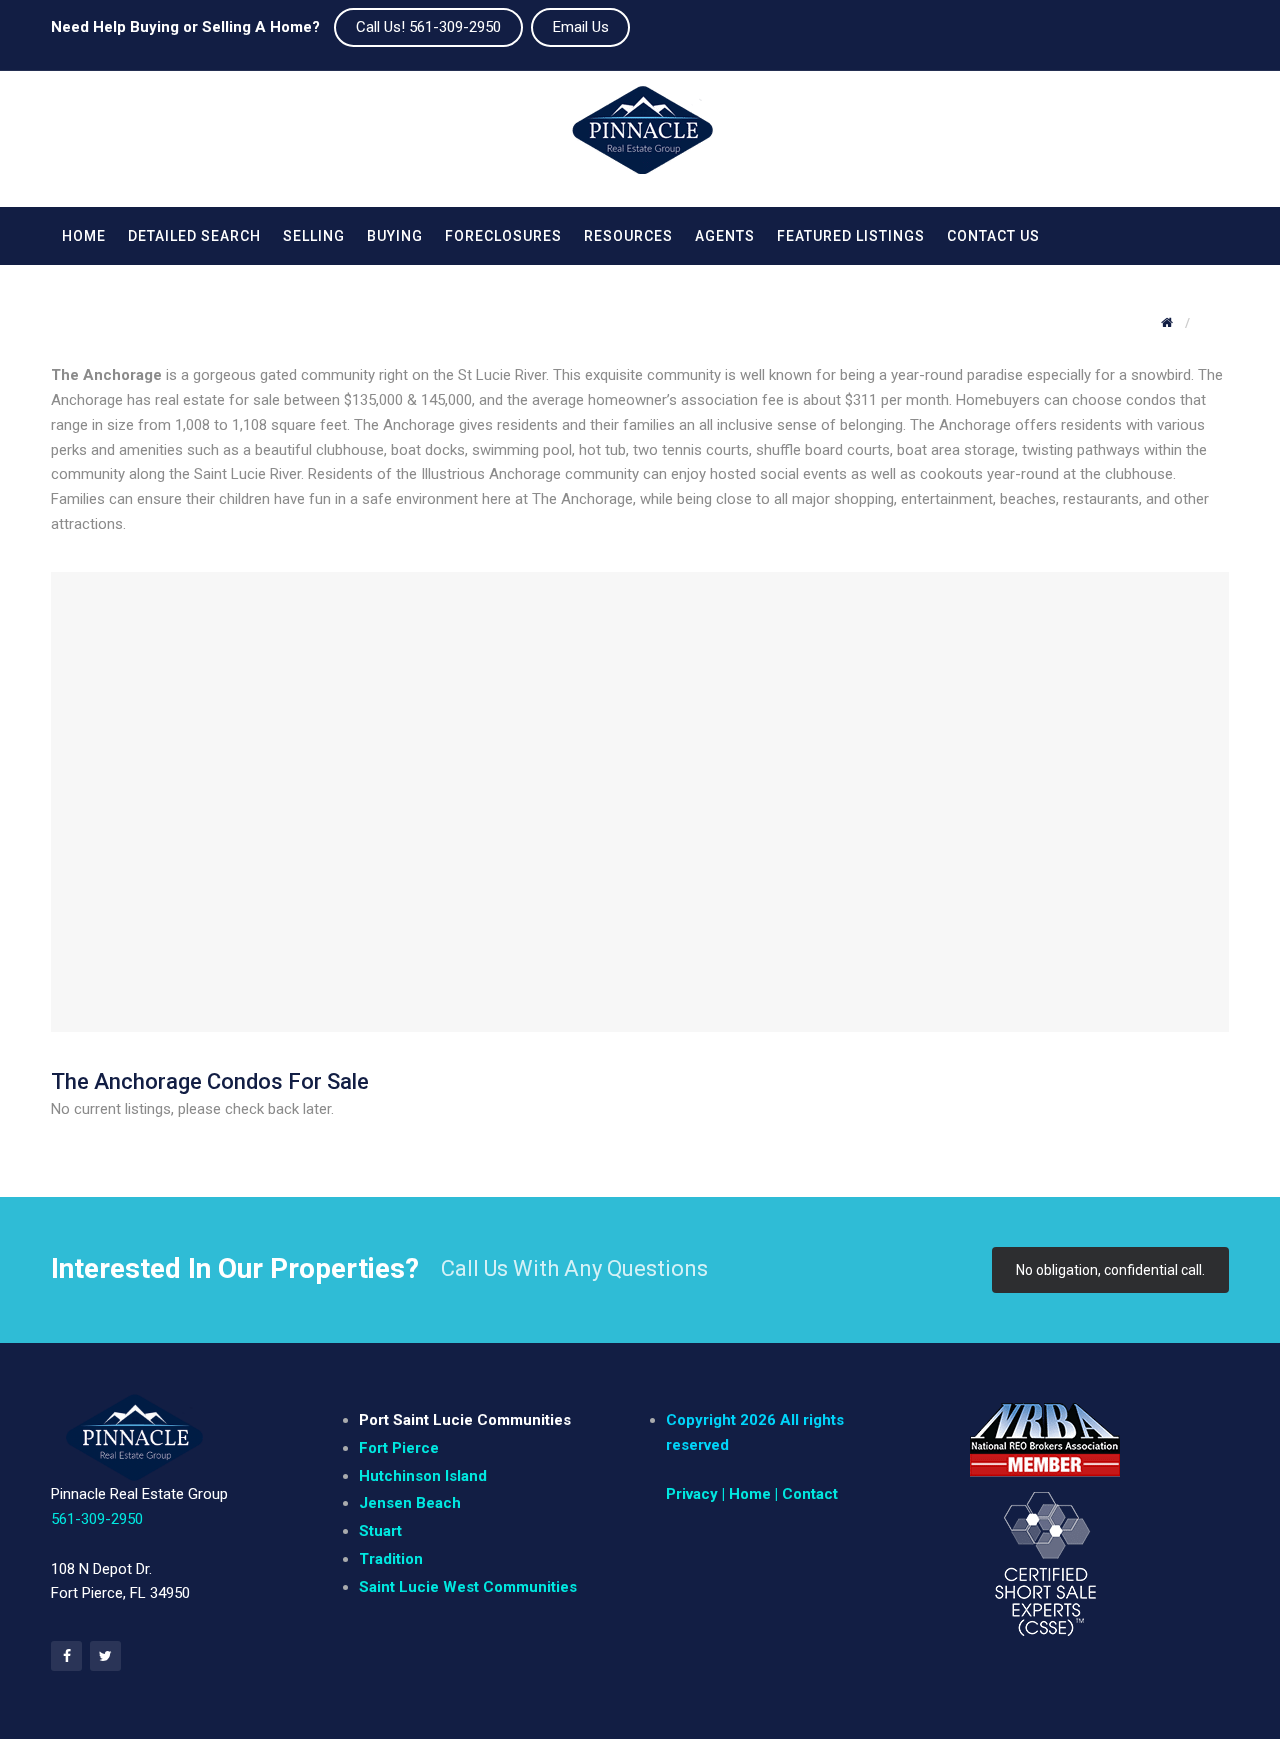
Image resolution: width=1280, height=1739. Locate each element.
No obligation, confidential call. (1110, 1270)
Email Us (581, 27)
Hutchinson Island (423, 1476)
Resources (628, 236)
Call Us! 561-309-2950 (428, 27)
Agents (725, 236)
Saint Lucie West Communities (468, 1587)
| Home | (750, 1494)
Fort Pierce (399, 1448)
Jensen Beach (410, 1503)
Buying (395, 236)
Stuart (380, 1531)
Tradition (391, 1559)
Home (84, 236)
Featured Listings (851, 236)
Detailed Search (194, 236)
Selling (314, 236)
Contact (810, 1494)
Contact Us (993, 236)
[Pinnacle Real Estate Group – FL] (642, 139)
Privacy (692, 1494)
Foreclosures (503, 236)
